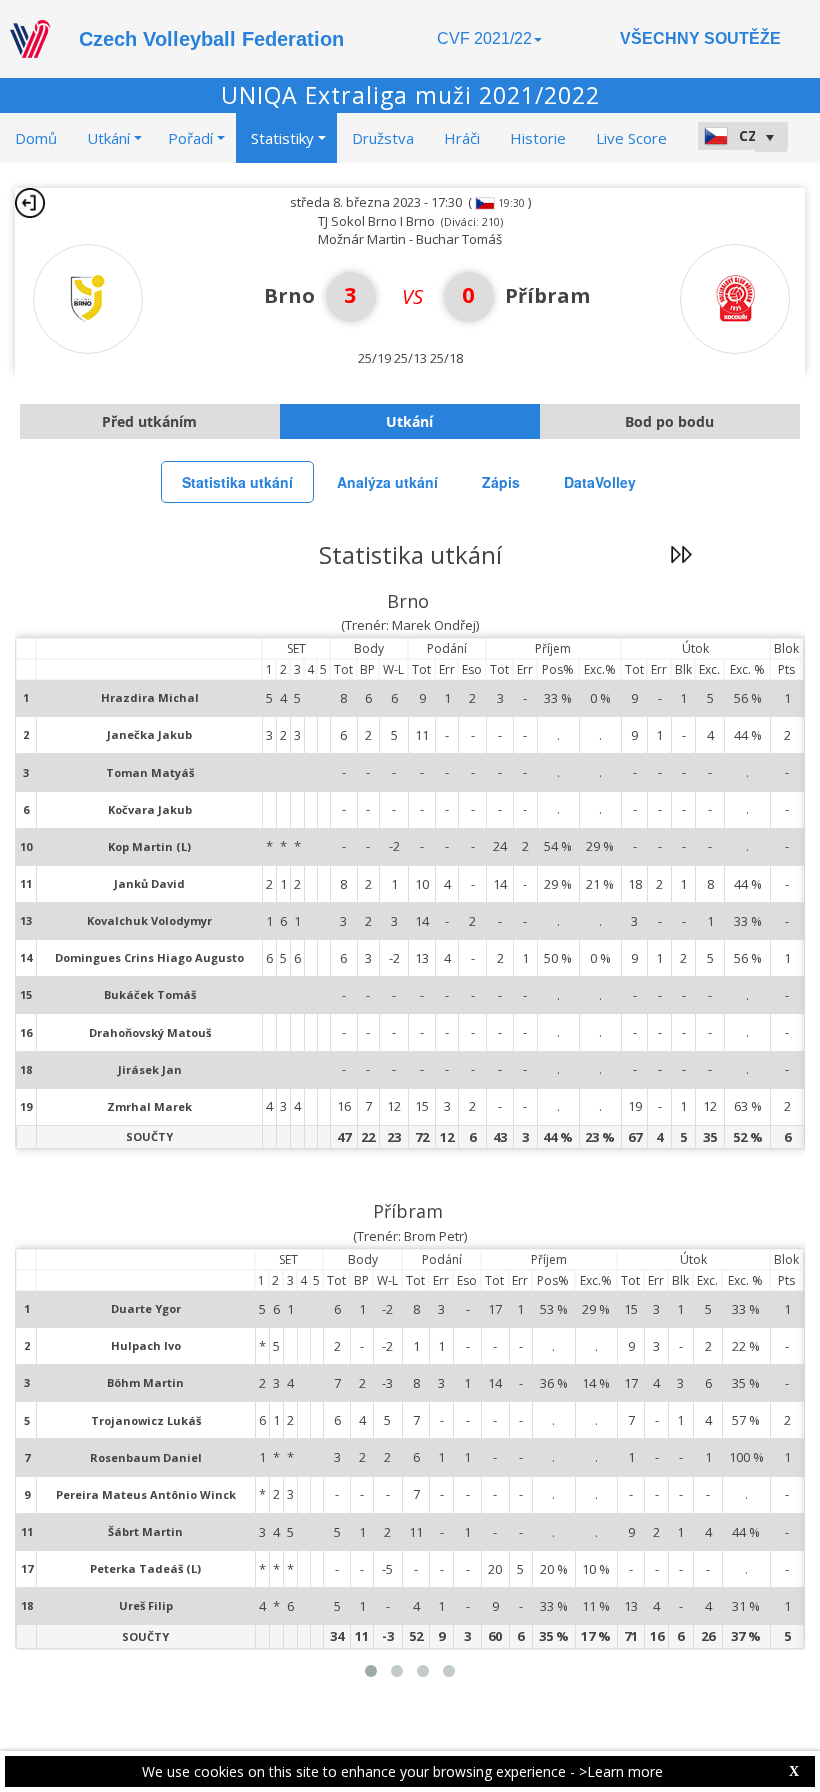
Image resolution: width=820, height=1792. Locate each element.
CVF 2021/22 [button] (484, 38)
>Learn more (621, 1771)
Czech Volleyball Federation (211, 39)
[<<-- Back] (30, 203)
